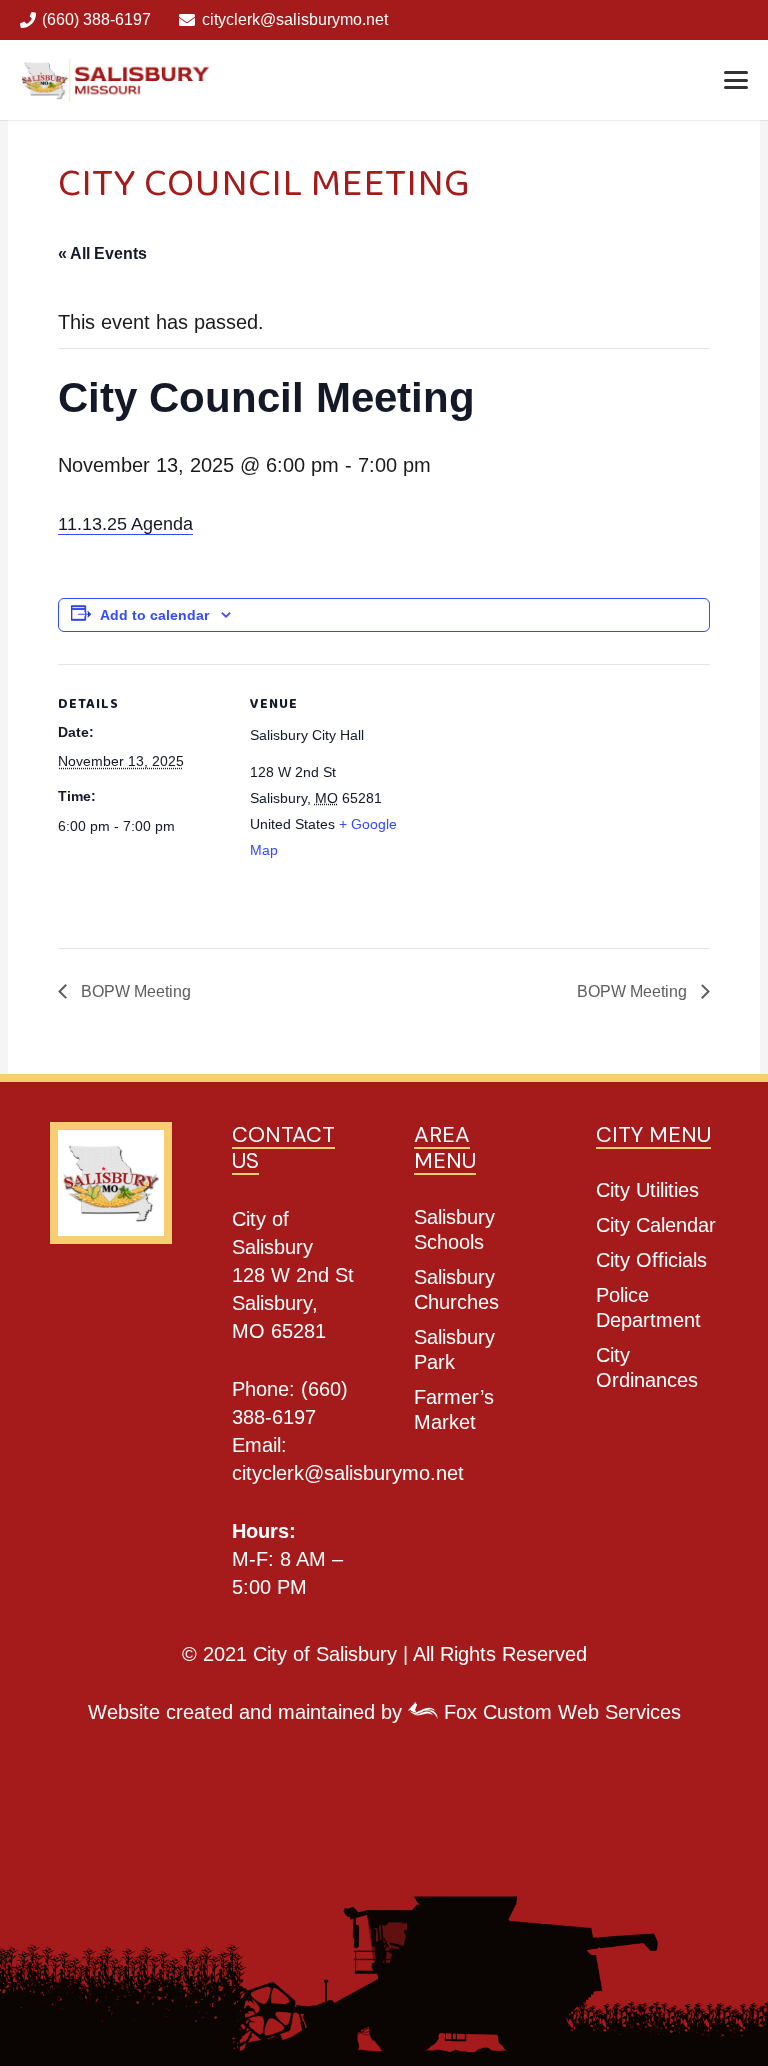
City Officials (651, 1260)
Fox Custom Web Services (559, 1712)
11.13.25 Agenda (125, 524)
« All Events (102, 253)
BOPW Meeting (134, 991)
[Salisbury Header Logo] (116, 80)
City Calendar (656, 1225)
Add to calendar (154, 615)
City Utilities (647, 1190)
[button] (736, 80)
